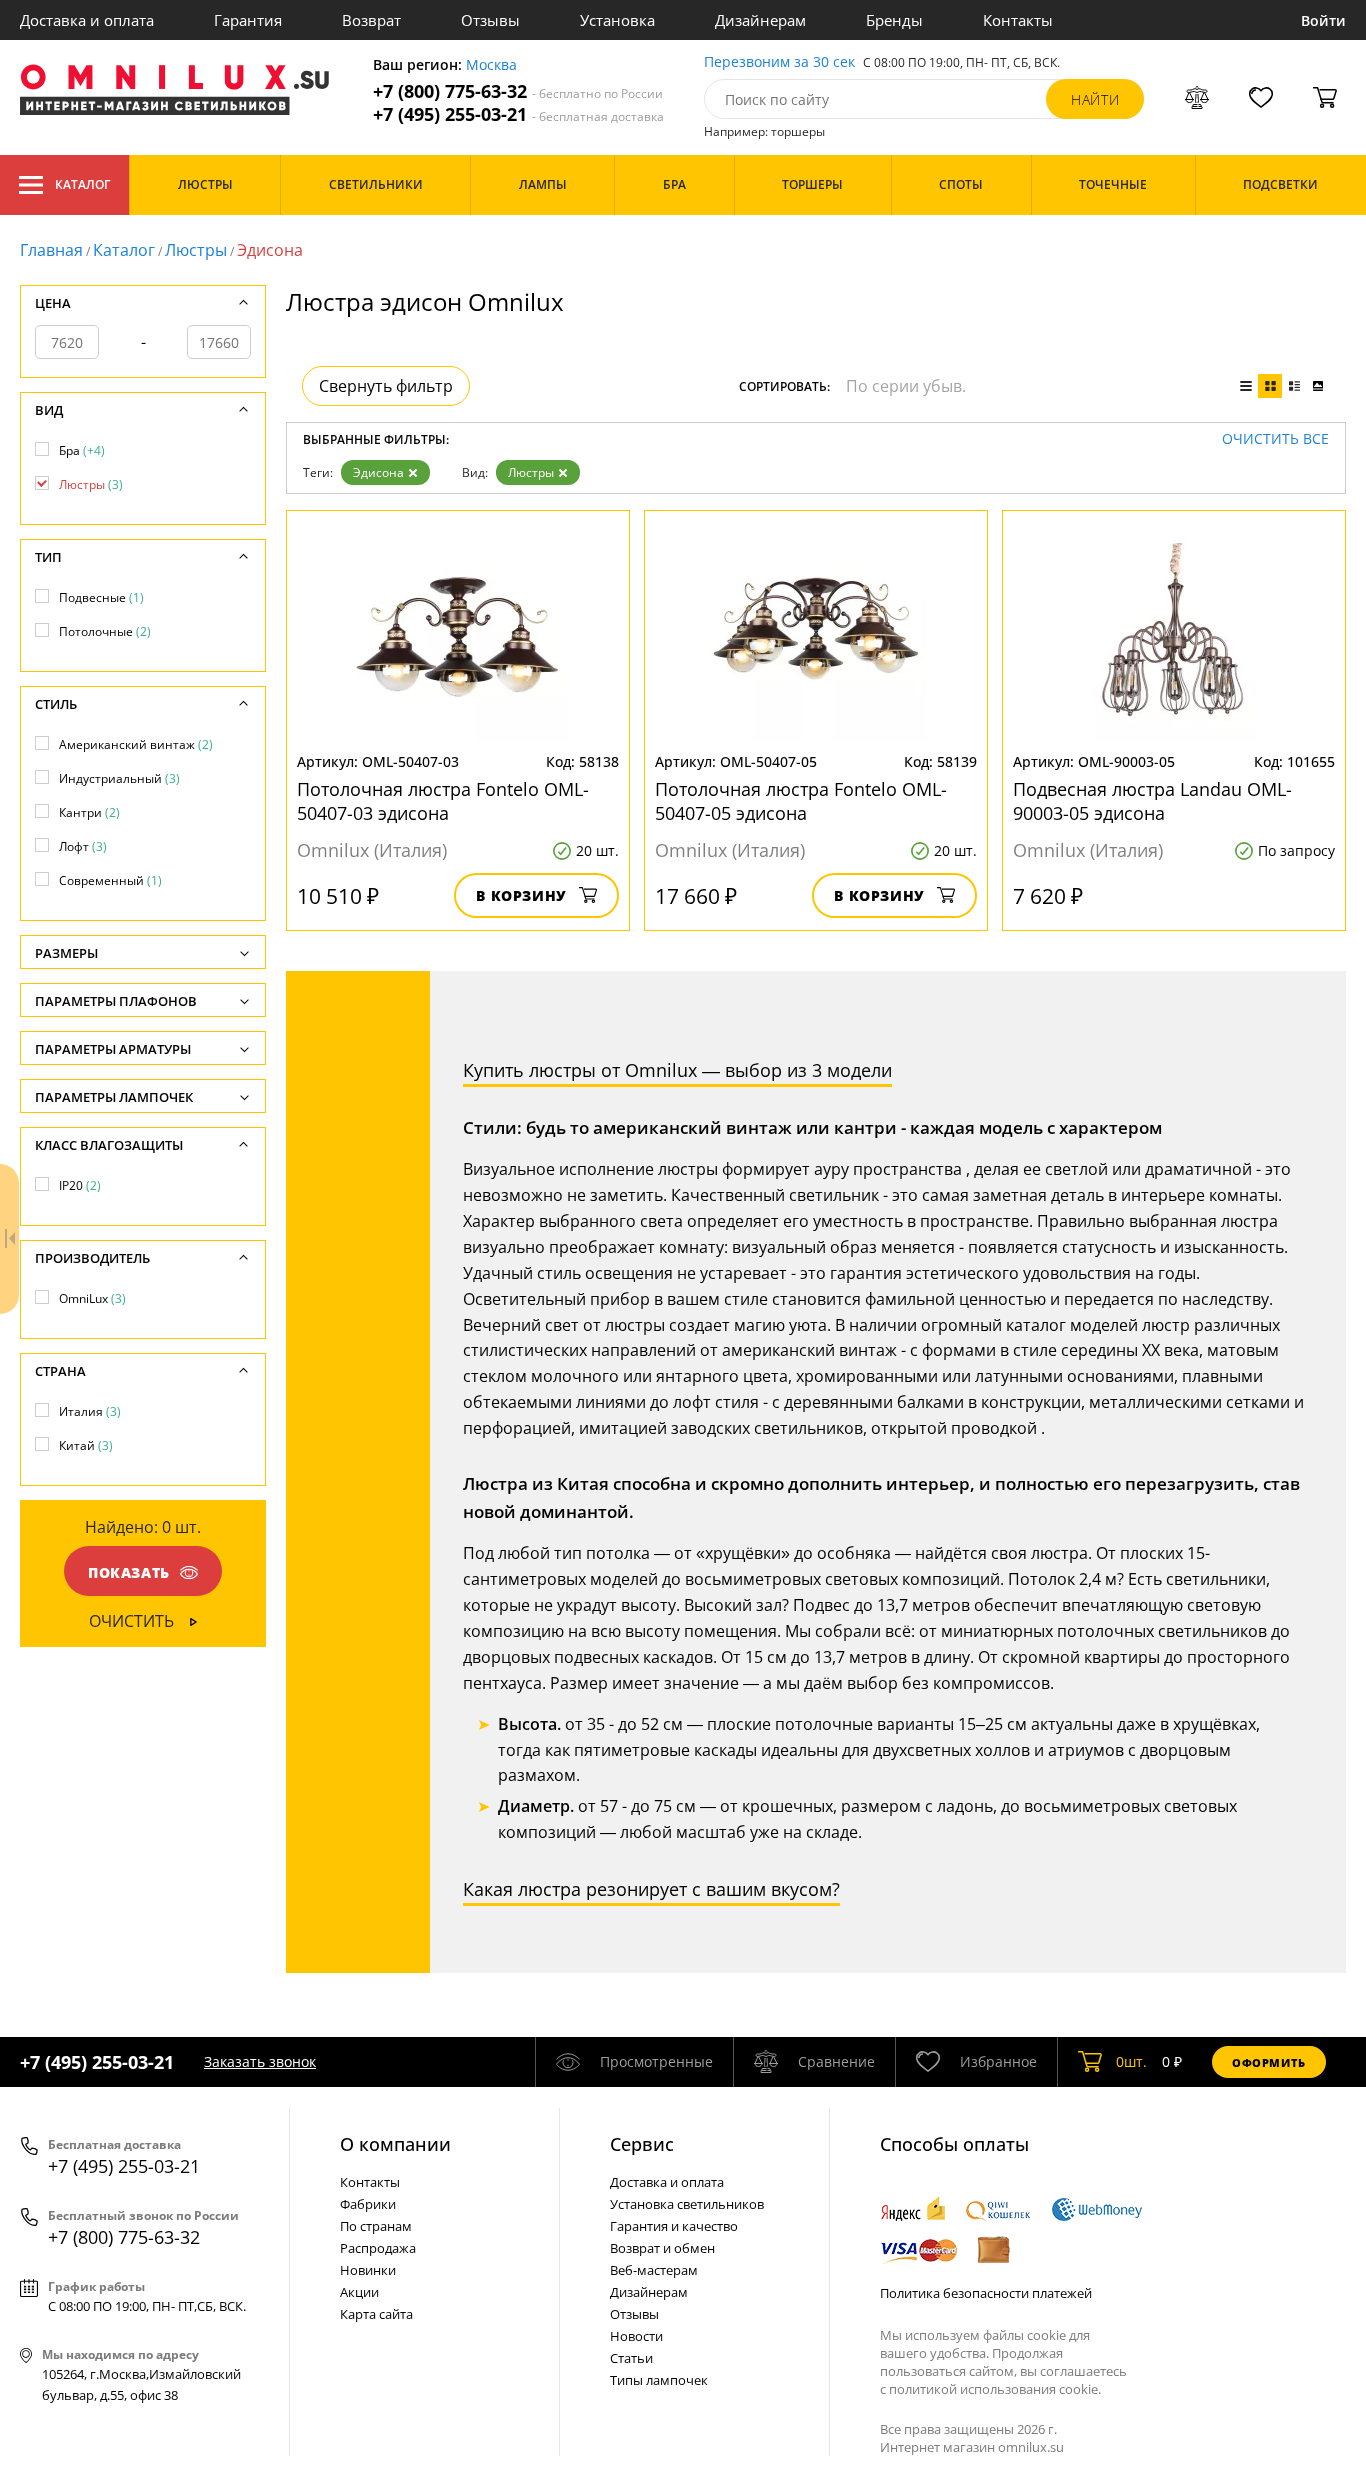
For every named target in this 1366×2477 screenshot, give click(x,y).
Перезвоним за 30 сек (779, 62)
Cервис (642, 2144)
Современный (110, 880)
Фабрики (368, 2204)
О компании (395, 2144)
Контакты (1018, 20)
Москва (491, 65)
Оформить (1269, 2062)
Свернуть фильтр (386, 386)
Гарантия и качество (674, 2226)
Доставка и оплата (87, 20)
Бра (82, 450)
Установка (617, 20)
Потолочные (105, 631)
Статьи (631, 2358)
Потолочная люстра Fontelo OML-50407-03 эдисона (443, 801)
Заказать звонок (260, 2061)
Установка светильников (687, 2204)
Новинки (368, 2270)
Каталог (82, 184)
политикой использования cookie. (995, 2389)
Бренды (894, 20)
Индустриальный (119, 778)
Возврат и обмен (662, 2248)
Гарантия (248, 20)
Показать (129, 1572)
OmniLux (92, 1298)
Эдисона (378, 472)
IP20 (80, 1185)
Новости (636, 2336)
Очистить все (1275, 439)
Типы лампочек (659, 2380)
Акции (359, 2292)
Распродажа (378, 2248)
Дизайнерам (760, 20)
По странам (376, 2226)
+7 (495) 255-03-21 (518, 114)
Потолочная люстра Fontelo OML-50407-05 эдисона (801, 801)
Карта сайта (376, 2314)
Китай (86, 1445)
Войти (1323, 20)
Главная (51, 250)
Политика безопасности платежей (986, 2293)
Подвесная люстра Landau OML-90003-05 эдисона (1152, 801)
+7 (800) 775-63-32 (518, 91)
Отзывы (490, 20)
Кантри (89, 812)
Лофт (83, 846)
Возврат (371, 20)
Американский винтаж (136, 744)
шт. (1131, 2061)
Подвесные (101, 597)
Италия (90, 1411)
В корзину (521, 895)
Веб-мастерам (654, 2270)
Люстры (196, 250)
